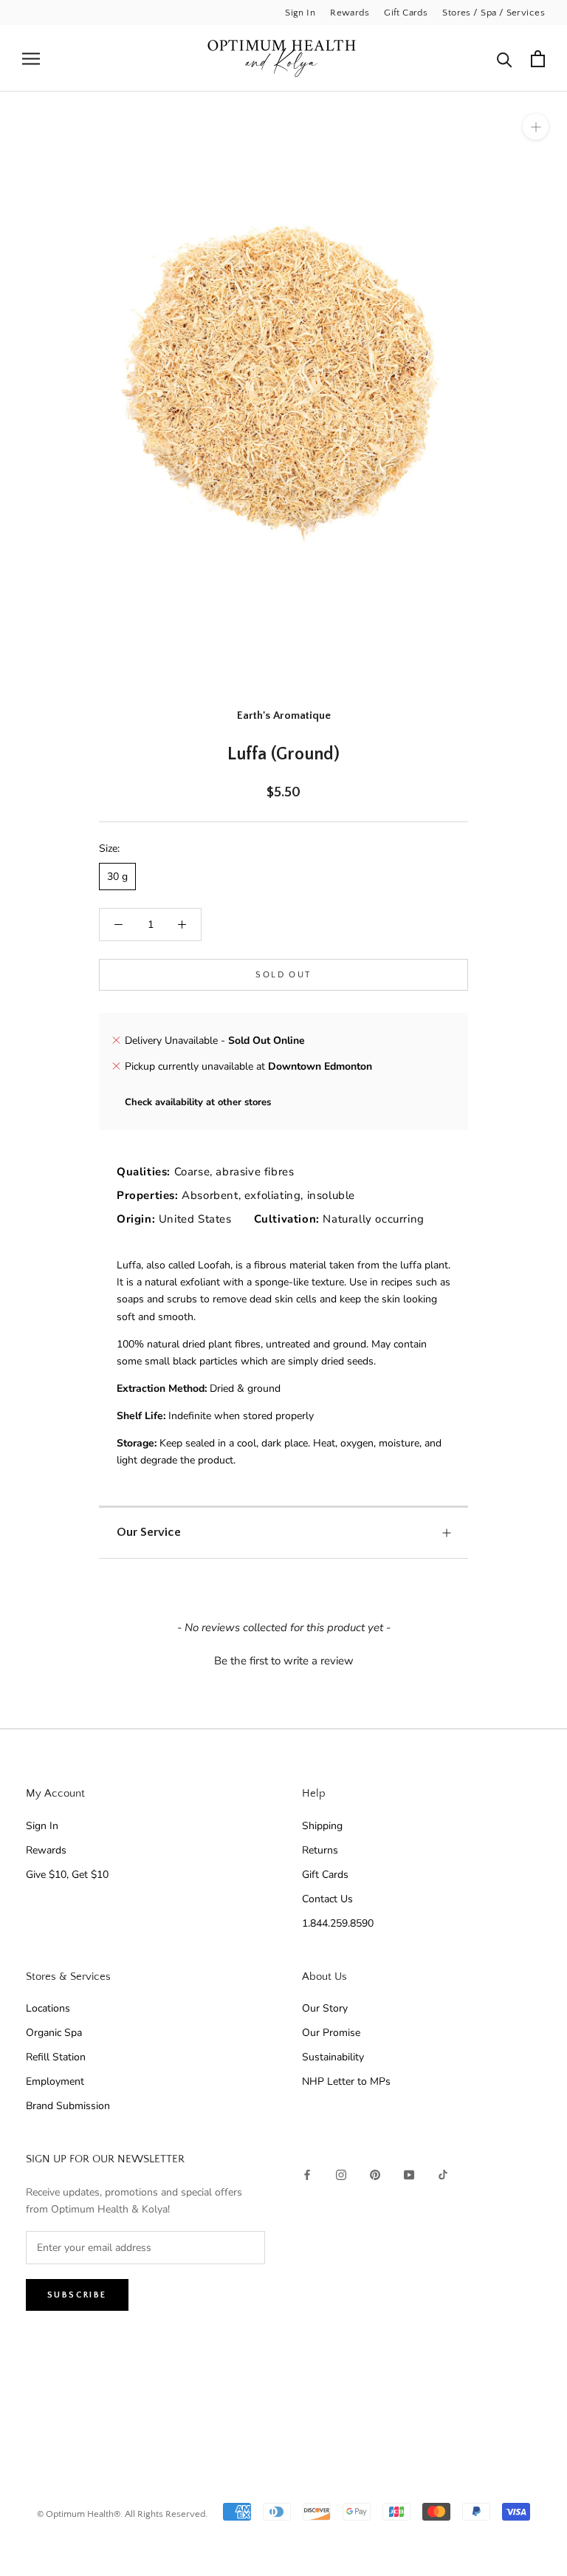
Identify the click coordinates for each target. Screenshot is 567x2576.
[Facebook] (307, 2174)
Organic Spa (54, 2033)
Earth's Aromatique (284, 715)
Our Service (149, 1532)
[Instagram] (341, 2174)
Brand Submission (68, 2106)
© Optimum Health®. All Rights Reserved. (122, 2514)
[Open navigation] (31, 59)
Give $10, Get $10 (67, 1875)
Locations (48, 2008)
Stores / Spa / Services (494, 13)
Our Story (325, 2008)
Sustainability (333, 2057)
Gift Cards (406, 13)
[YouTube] (409, 2174)
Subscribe (77, 2295)
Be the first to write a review (284, 1661)
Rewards (350, 13)
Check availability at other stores (198, 1102)
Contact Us (327, 1899)
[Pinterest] (375, 2174)
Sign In (300, 13)
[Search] (505, 59)
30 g (117, 877)
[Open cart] (538, 59)
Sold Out (283, 975)
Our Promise (331, 2033)
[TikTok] (443, 2174)
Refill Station (56, 2057)
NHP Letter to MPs (346, 2081)
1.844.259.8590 (338, 1923)
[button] (283, 1659)
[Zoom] (536, 127)
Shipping (322, 1826)
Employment (55, 2081)
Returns (320, 1850)
